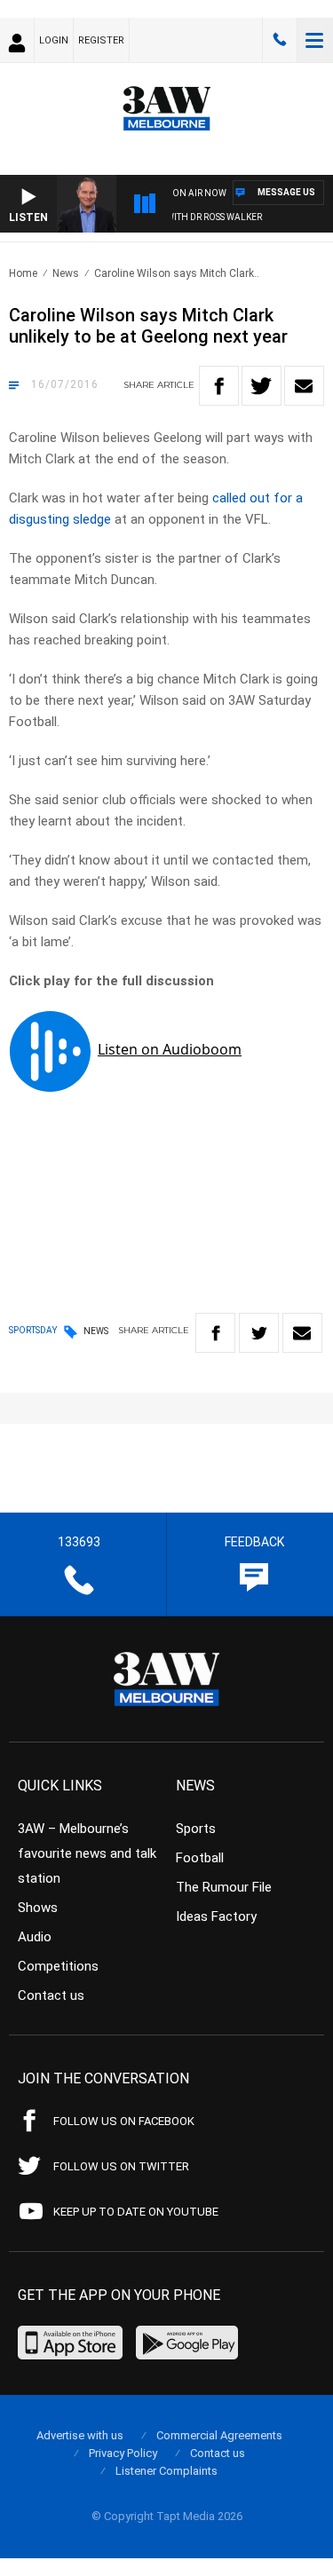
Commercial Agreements (219, 2435)
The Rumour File (224, 1887)
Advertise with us (80, 2435)
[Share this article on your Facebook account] (219, 386)
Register (101, 40)
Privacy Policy (123, 2453)
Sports (196, 1829)
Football (200, 1858)
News (66, 273)
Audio (35, 1937)
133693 (280, 40)
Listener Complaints (166, 2471)
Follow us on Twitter (121, 2166)
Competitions (58, 1966)
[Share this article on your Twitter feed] (262, 386)
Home (23, 273)
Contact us (51, 1995)
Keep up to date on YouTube (136, 2212)
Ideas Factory (216, 1916)
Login (54, 40)
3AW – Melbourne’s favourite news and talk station (87, 1853)
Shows (38, 1908)
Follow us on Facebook (124, 2121)
